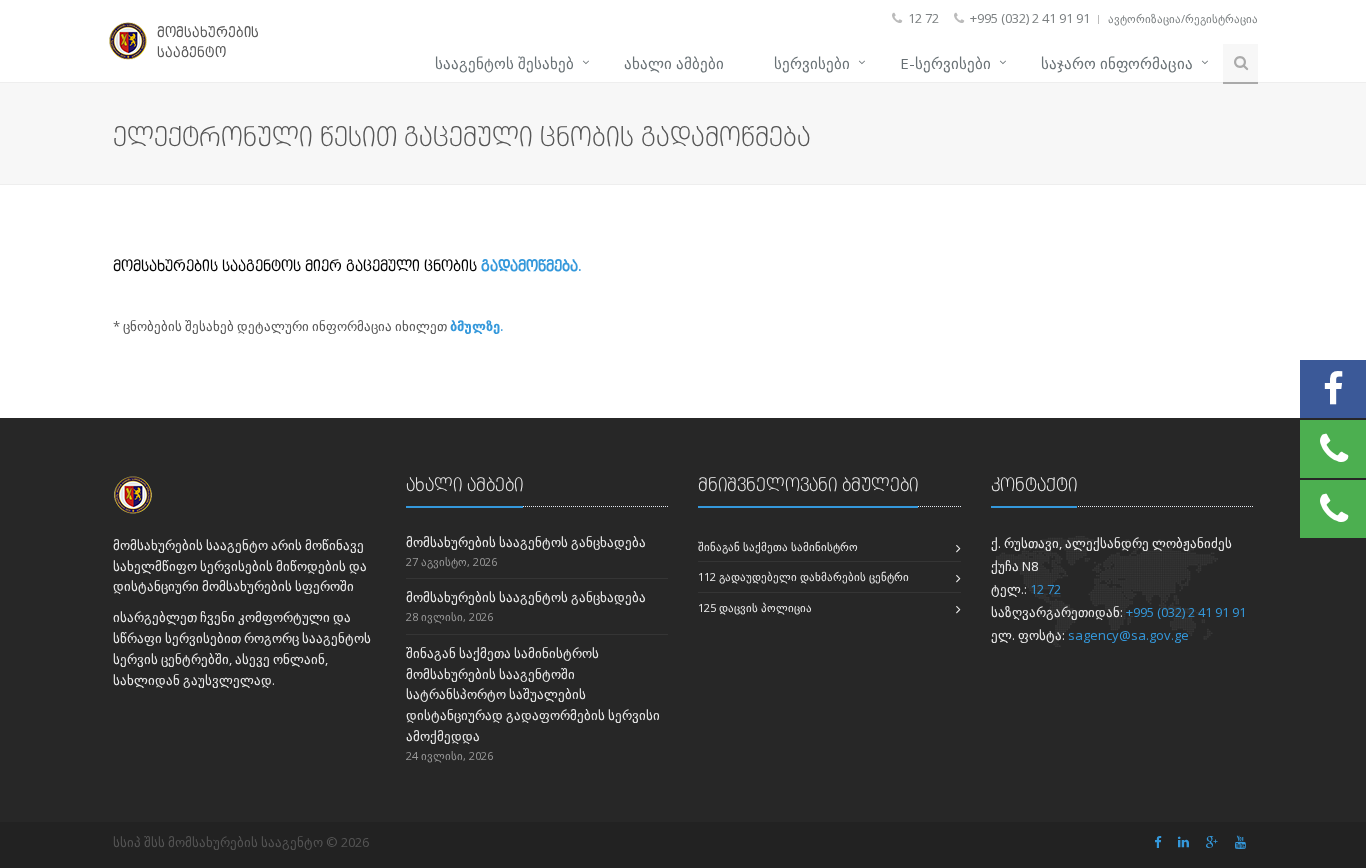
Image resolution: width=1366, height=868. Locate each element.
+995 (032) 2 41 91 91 (1186, 612)
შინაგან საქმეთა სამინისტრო (778, 546)
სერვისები (812, 63)
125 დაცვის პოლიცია (755, 607)
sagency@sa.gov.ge (1128, 635)
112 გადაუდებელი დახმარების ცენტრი (803, 576)
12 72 (1045, 589)
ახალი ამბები (674, 63)
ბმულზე (475, 326)
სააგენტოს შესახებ (504, 63)
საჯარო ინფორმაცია (1117, 63)
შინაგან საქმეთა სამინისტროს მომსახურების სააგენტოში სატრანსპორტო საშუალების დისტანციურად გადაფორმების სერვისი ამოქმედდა (533, 694)
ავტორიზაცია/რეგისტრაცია (1183, 18)
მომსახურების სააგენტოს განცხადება (526, 542)
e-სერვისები (945, 63)
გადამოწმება (529, 265)
